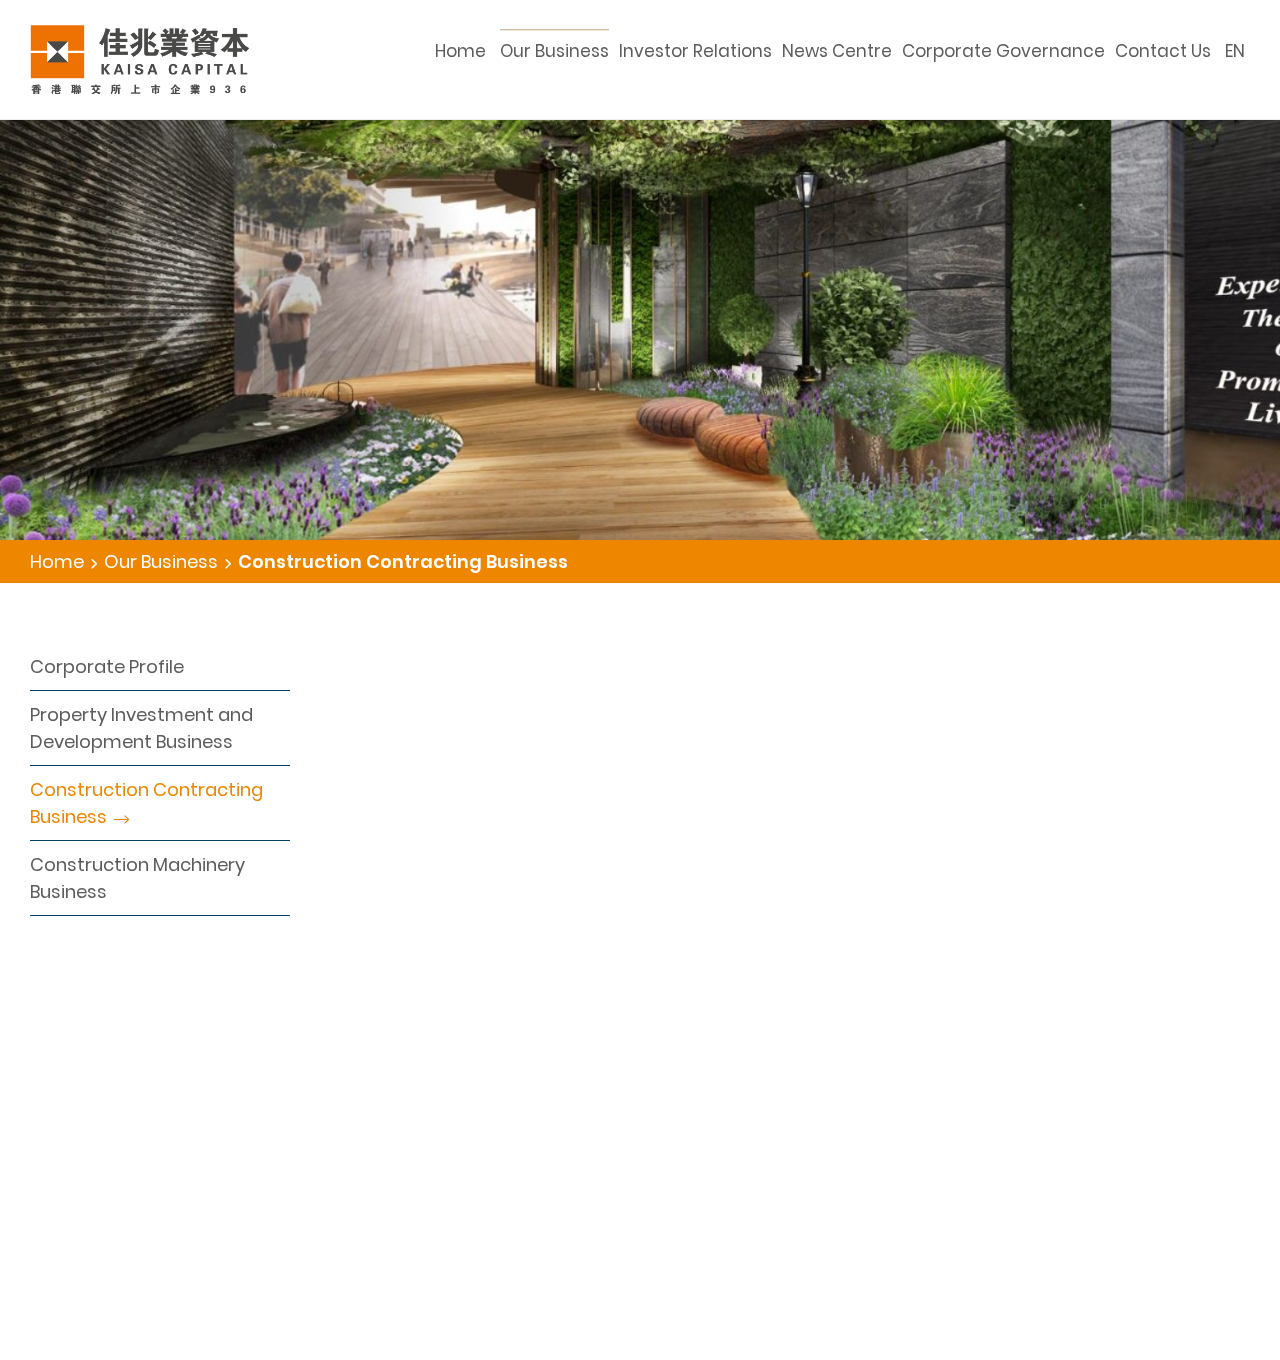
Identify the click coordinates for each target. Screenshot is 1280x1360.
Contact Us (1163, 51)
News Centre (837, 51)
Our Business (554, 51)
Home (460, 51)
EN (1235, 51)
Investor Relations (695, 51)
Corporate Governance (1003, 51)
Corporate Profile (107, 666)
